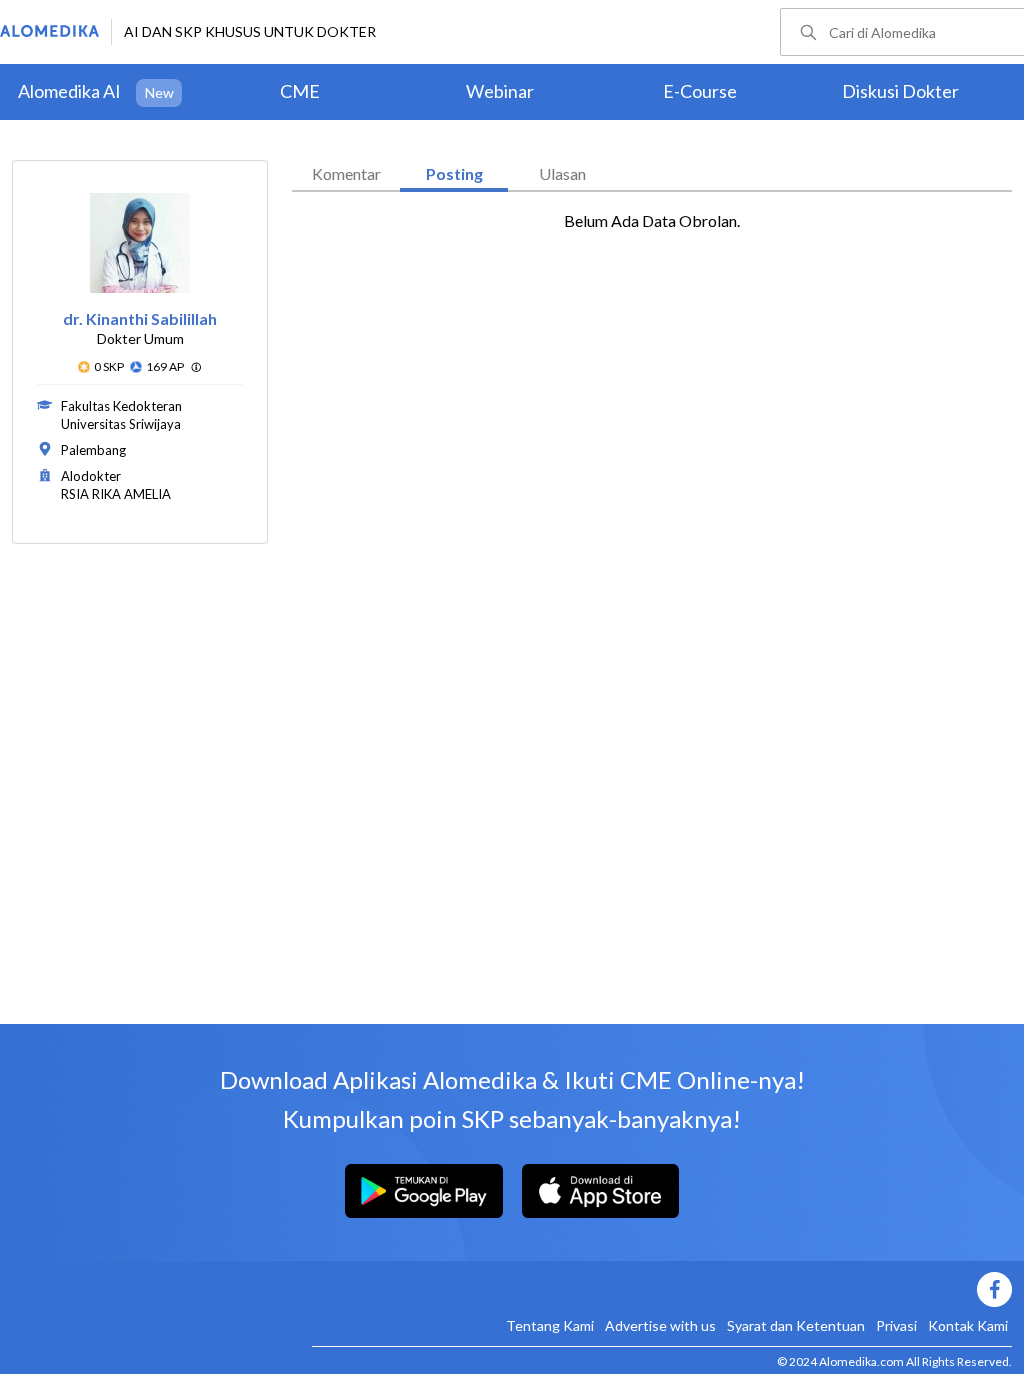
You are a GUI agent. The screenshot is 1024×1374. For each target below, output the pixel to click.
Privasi (896, 1325)
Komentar (346, 173)
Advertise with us (660, 1325)
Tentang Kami (550, 1325)
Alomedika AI (69, 91)
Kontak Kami (968, 1325)
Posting (454, 173)
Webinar (500, 91)
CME (300, 91)
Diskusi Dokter (900, 91)
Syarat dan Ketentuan (796, 1325)
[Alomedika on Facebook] (662, 1289)
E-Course (700, 91)
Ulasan (562, 173)
